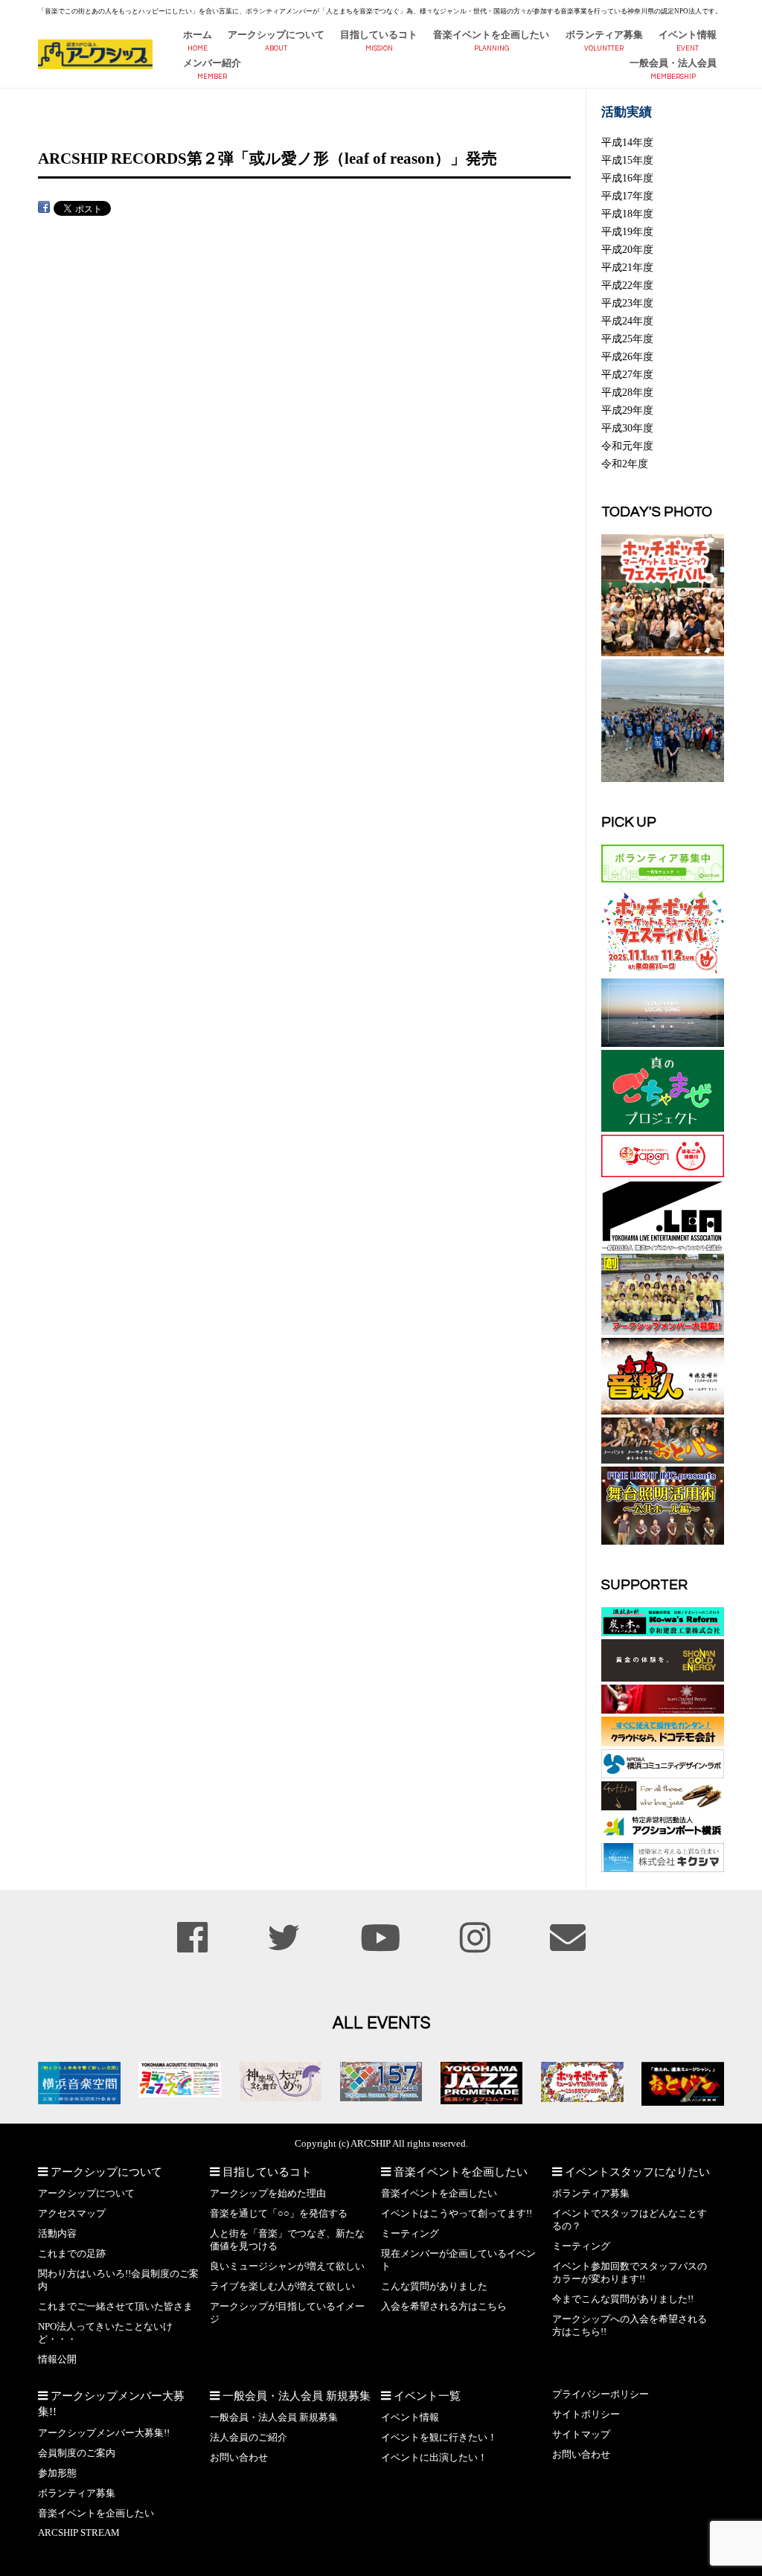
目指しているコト (379, 35)
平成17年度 (627, 196)
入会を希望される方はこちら (444, 2307)
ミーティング (410, 2234)
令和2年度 (625, 464)
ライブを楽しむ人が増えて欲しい (282, 2287)
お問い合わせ (239, 2458)
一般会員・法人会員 (673, 63)
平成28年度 (627, 392)
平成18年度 (627, 214)
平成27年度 (627, 374)
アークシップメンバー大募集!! (104, 2433)
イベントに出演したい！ (434, 2458)
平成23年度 (627, 303)
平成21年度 (627, 267)
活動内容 (57, 2234)
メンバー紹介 (212, 63)
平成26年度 (627, 356)
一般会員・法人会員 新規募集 (274, 2418)
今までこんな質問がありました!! (623, 2299)
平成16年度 (627, 178)
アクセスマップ (72, 2214)
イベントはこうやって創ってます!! (457, 2214)
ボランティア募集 (604, 35)
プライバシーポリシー (601, 2394)
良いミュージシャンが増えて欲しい (287, 2266)
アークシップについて (276, 35)
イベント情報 (688, 35)
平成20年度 (627, 249)
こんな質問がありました (434, 2287)
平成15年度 (627, 160)
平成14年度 (627, 142)
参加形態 (57, 2473)
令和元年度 (627, 446)
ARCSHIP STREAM (79, 2533)
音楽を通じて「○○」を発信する (279, 2214)
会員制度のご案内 (77, 2453)
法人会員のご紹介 (249, 2438)
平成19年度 (627, 231)
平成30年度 (627, 428)
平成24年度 (627, 321)
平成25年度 (627, 339)
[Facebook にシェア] (44, 207)
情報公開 (57, 2359)
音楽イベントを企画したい (491, 35)
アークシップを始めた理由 (268, 2194)
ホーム (198, 35)
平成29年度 (627, 410)
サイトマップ (581, 2435)
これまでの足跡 (72, 2254)
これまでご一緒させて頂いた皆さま (115, 2307)
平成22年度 (627, 285)
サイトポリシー (586, 2415)
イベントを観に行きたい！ (439, 2438)
